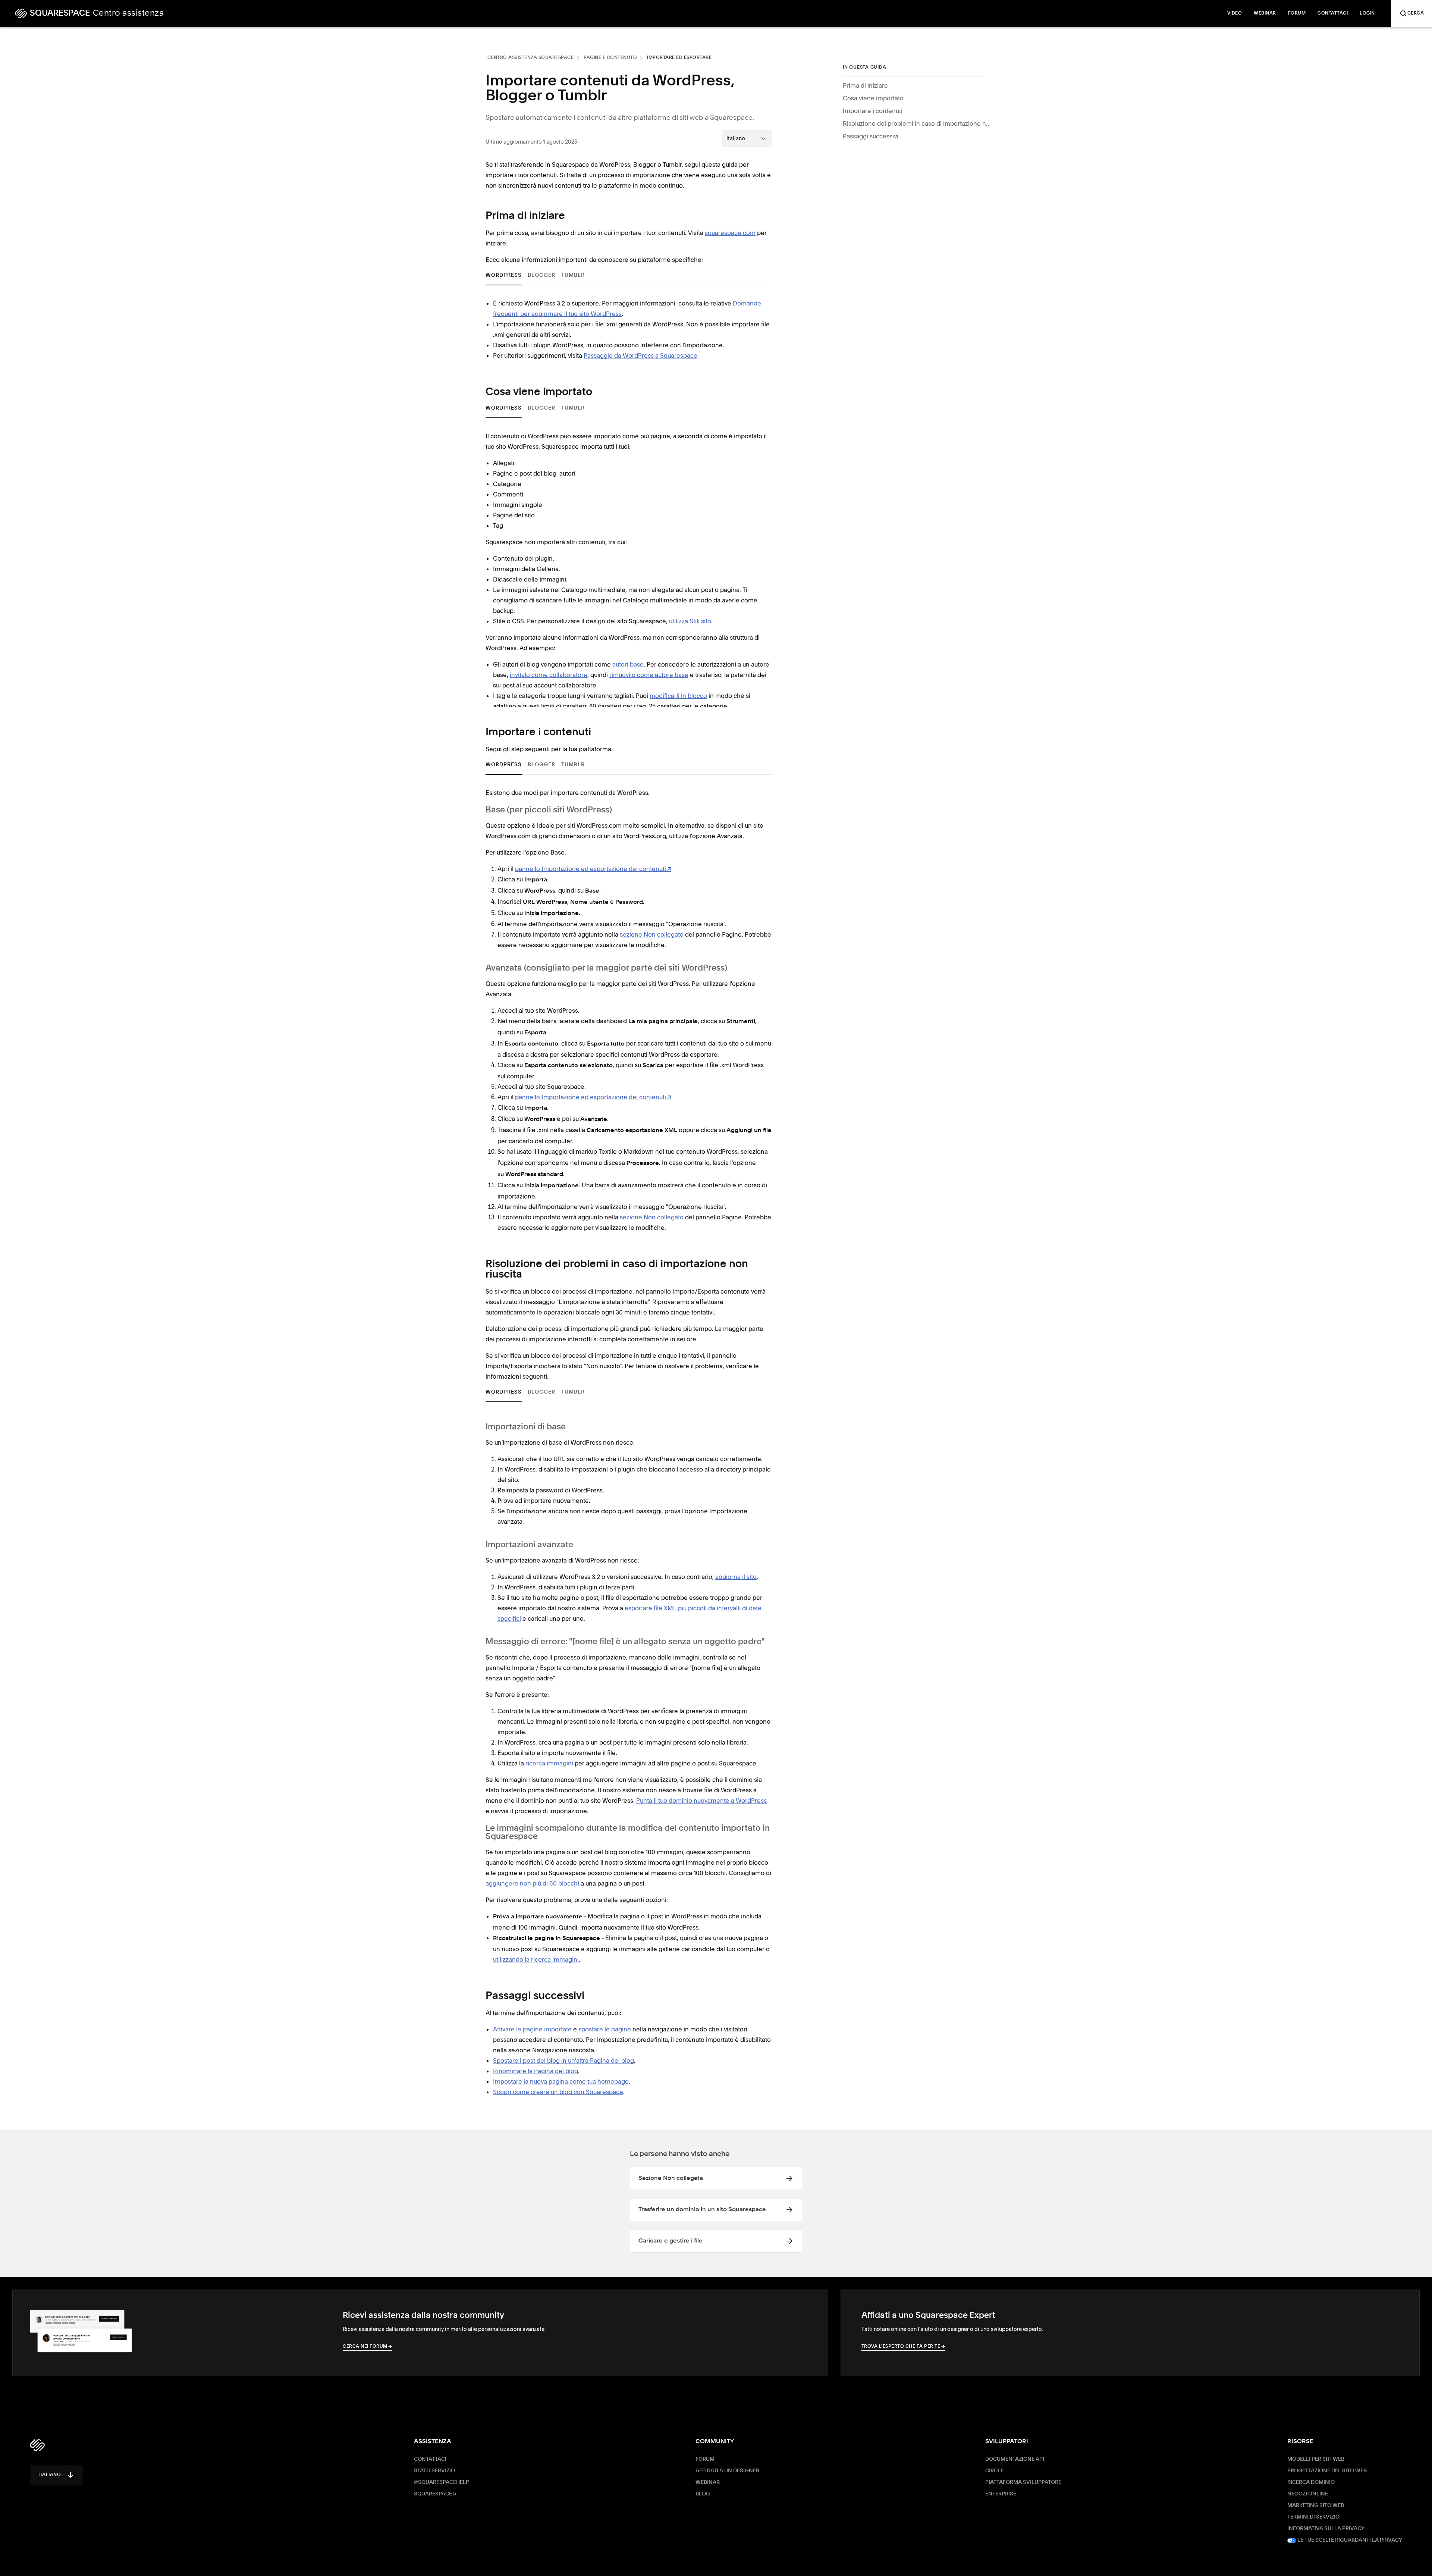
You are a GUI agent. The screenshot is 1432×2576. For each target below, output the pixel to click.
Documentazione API (1015, 2459)
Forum (705, 2459)
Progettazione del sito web (1327, 2471)
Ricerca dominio (1311, 2482)
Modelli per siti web (1316, 2459)
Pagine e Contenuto (610, 58)
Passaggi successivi (871, 136)
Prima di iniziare (865, 85)
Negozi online (1308, 2494)
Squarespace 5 (435, 2494)
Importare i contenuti (873, 111)
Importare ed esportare (679, 58)
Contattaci (430, 2459)
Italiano (50, 2475)
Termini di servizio (1313, 2517)
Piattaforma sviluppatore (1023, 2482)
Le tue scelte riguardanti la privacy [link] (1349, 2540)
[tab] (504, 275)
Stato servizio (434, 2471)
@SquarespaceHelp (442, 2482)
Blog (703, 2494)
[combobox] (747, 138)
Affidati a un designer (727, 2471)
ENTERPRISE (1001, 2494)
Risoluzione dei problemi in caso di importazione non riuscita (917, 123)
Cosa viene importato (873, 98)
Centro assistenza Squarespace (531, 58)
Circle (994, 2471)
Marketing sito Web (1316, 2506)
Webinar (708, 2482)
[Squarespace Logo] (37, 2445)
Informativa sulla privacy (1326, 2529)
